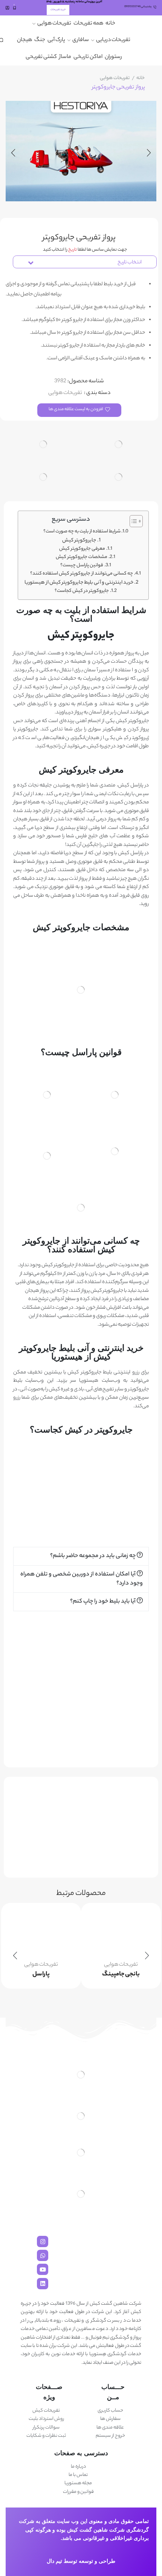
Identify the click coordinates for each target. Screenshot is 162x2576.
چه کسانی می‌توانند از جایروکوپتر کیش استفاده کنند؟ (82, 574)
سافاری (81, 40)
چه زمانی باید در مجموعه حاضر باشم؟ (93, 1556)
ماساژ (65, 57)
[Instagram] (43, 2241)
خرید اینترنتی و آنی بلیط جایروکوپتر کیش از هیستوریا (79, 583)
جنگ (40, 40)
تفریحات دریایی (113, 40)
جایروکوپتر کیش (79, 541)
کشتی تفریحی (41, 57)
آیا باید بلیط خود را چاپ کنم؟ (103, 1602)
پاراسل (41, 1975)
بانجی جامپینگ (121, 1975)
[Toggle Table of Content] (132, 521)
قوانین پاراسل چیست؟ (82, 566)
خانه (110, 24)
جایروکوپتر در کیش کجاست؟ (82, 591)
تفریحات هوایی (54, 24)
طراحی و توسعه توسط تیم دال (81, 2561)
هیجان (24, 40)
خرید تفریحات (58, 10)
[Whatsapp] (43, 2255)
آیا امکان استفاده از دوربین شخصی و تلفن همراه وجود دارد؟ (82, 1579)
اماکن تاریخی (88, 57)
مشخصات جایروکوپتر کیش (82, 557)
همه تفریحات (88, 24)
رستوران (113, 57)
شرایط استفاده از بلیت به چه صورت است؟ (82, 532)
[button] (81, 1556)
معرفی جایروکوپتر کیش (82, 549)
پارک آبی (56, 40)
